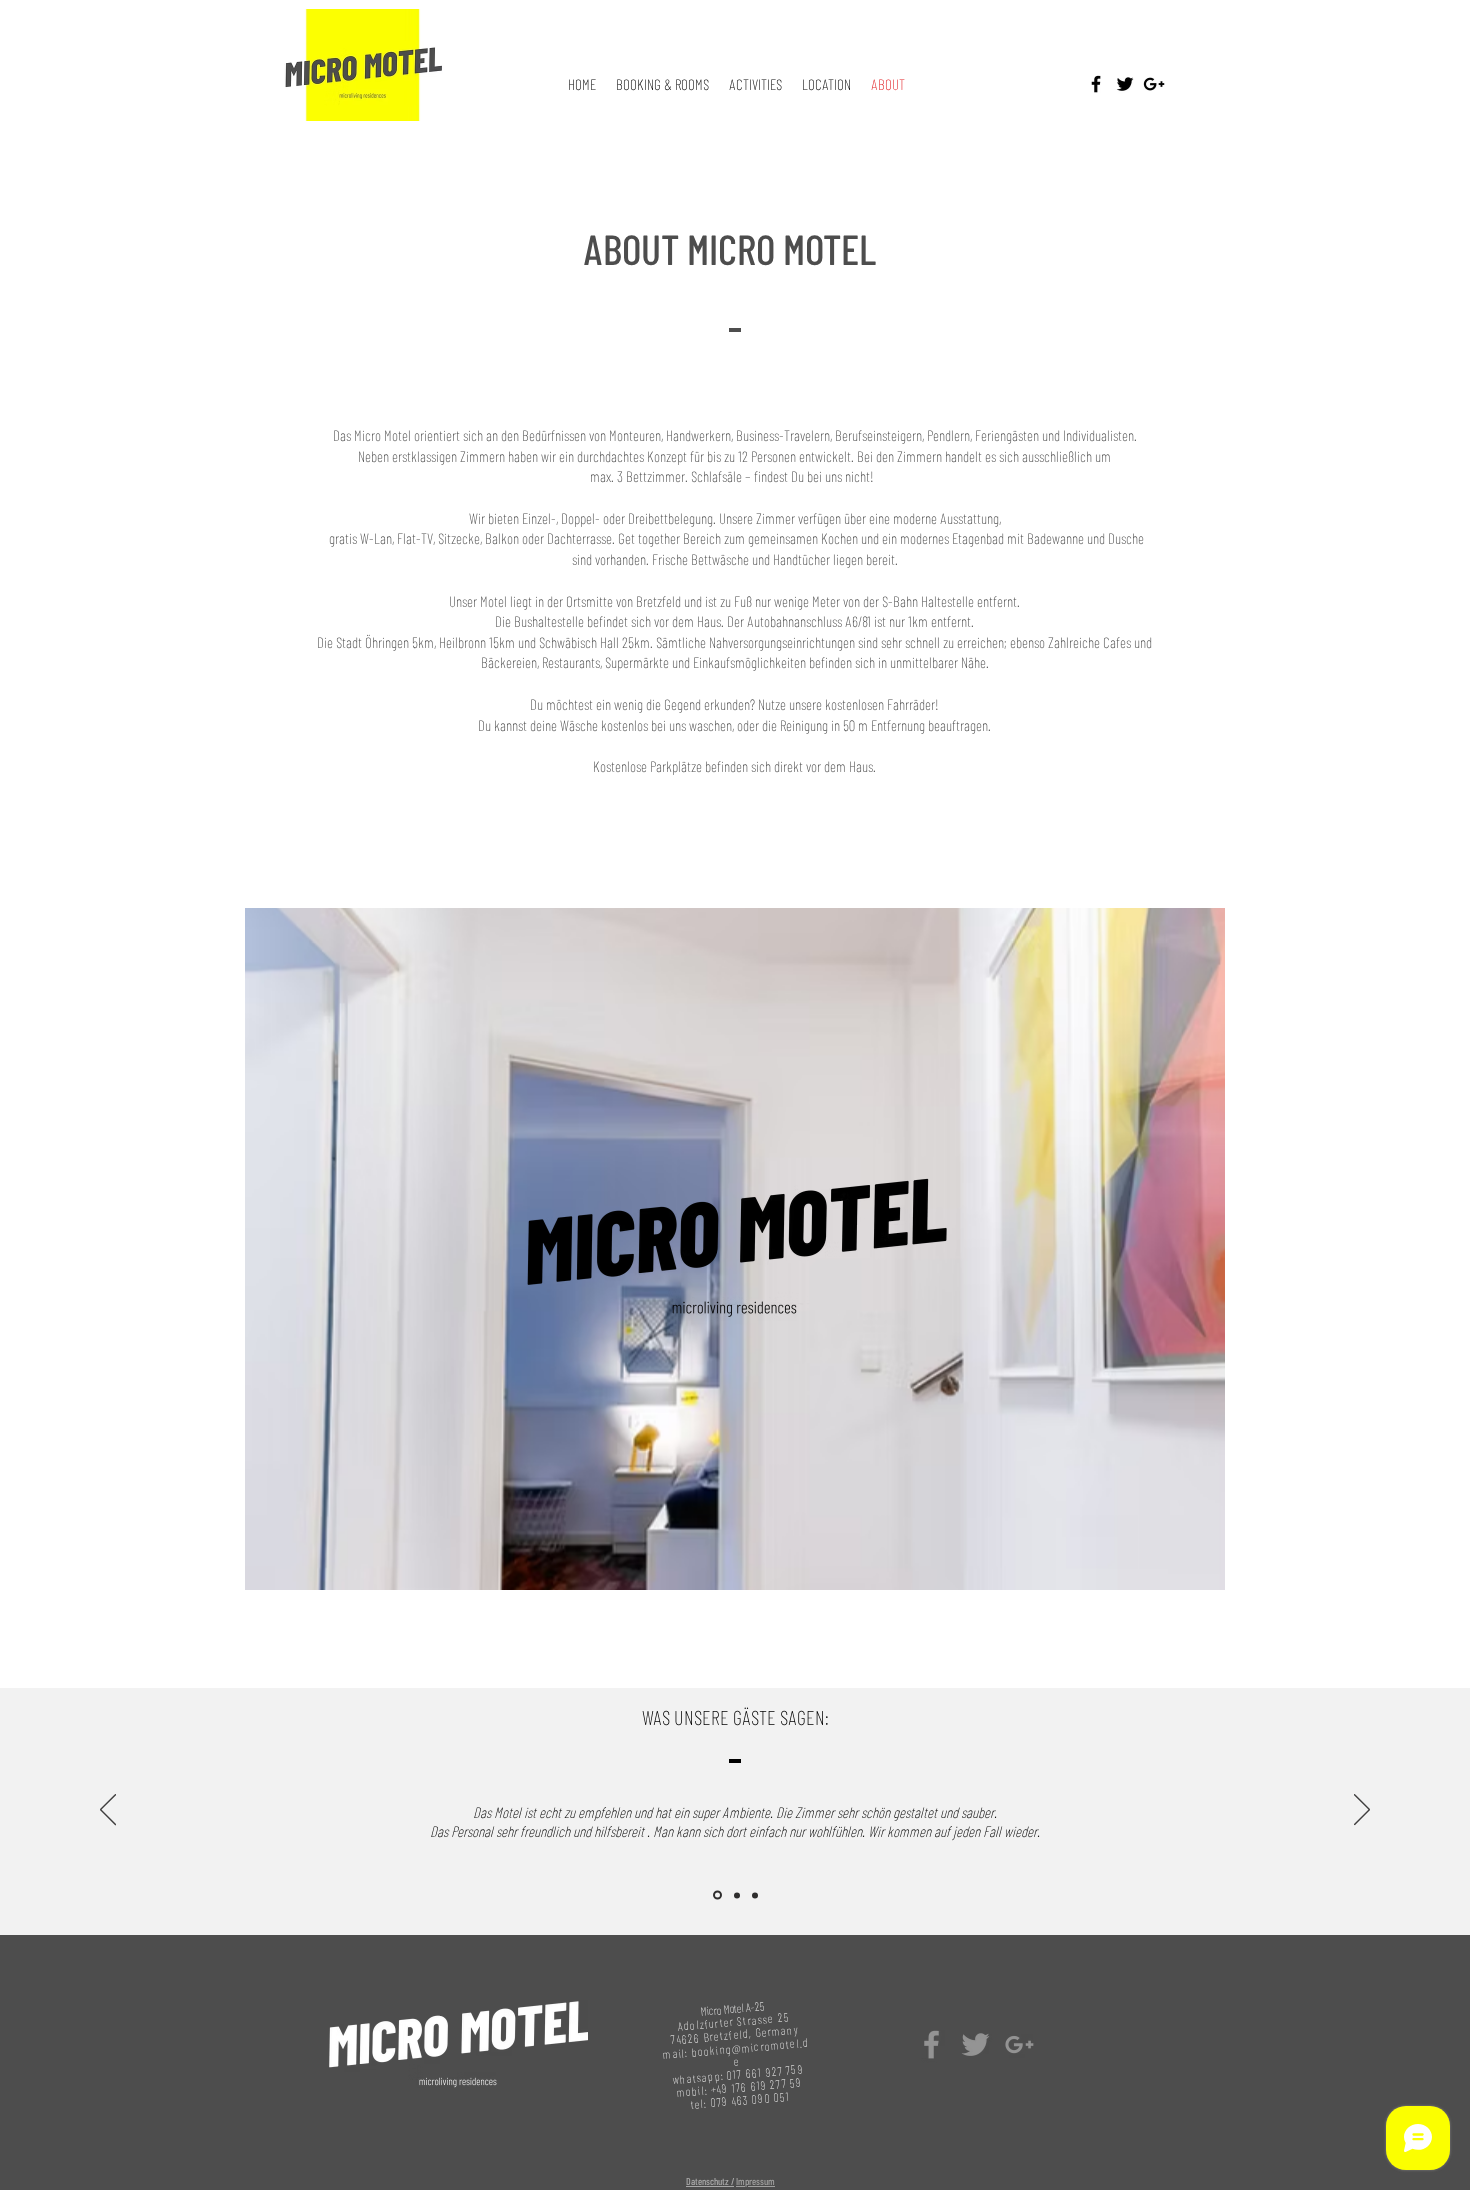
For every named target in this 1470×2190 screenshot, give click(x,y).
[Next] (1362, 1811)
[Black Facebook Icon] (1096, 84)
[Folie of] (735, 1895)
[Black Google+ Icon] (1154, 84)
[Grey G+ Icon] (1019, 2044)
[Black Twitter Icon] (1125, 84)
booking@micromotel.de (750, 2051)
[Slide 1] (716, 1895)
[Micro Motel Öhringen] (975, 2044)
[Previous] (108, 1811)
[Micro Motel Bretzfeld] (931, 2044)
